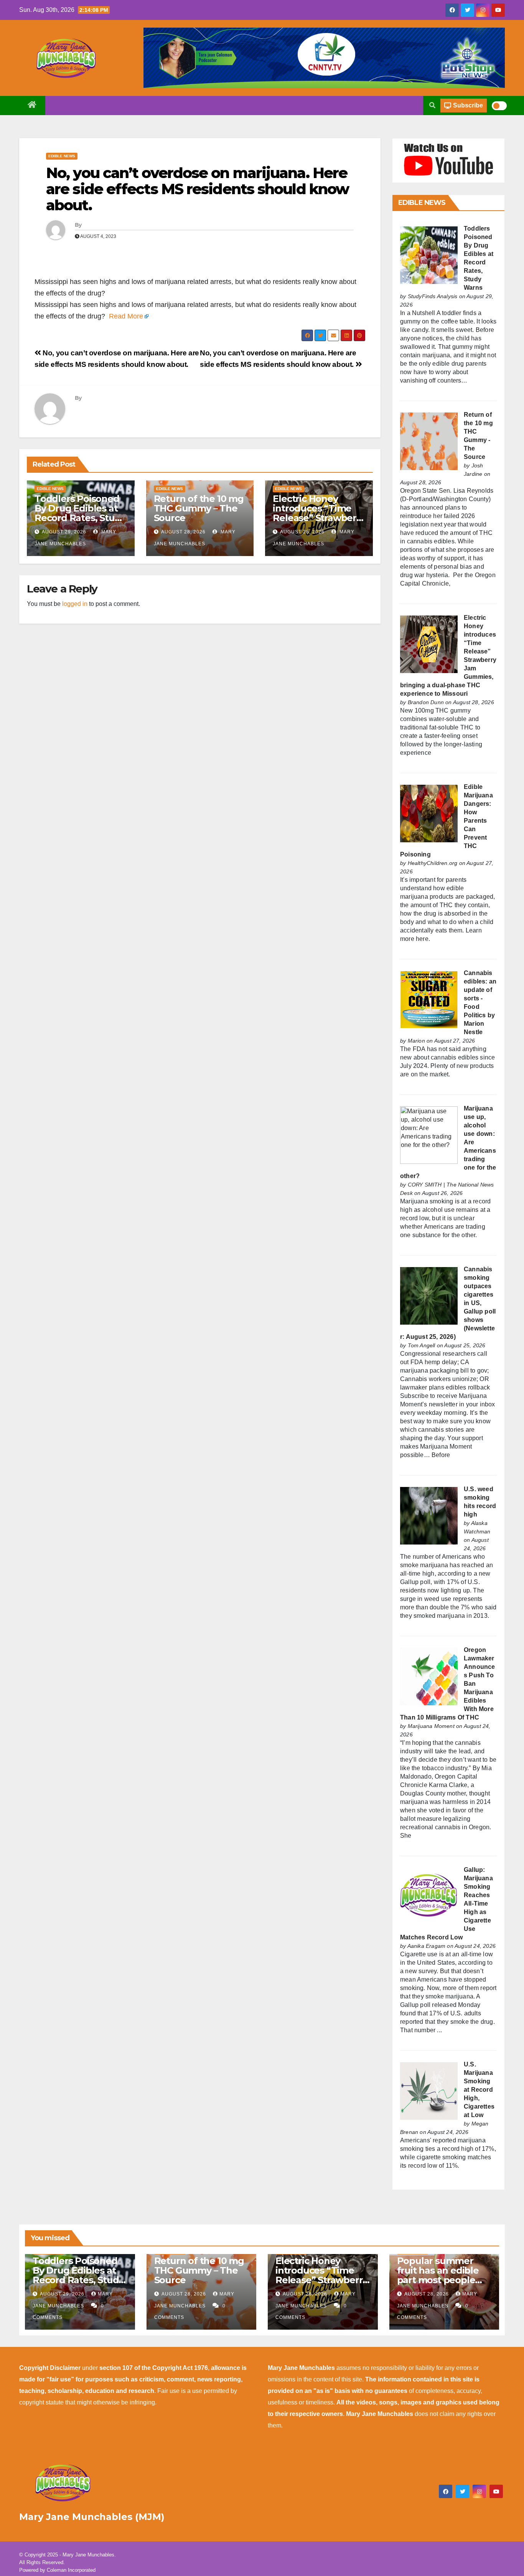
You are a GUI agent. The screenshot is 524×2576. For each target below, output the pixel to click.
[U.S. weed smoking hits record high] (429, 1515)
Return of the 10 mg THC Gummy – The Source (199, 508)
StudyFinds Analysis (433, 296)
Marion (416, 1041)
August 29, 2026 (64, 532)
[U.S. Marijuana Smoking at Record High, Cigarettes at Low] (429, 2090)
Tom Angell (422, 1345)
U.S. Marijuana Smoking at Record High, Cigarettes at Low (479, 2090)
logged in (75, 604)
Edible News (62, 156)
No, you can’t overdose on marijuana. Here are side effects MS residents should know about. (197, 189)
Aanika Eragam (427, 1946)
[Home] (32, 106)
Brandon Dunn (426, 702)
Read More (126, 316)
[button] (432, 105)
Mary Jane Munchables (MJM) (92, 2517)
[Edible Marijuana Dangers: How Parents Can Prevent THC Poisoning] (429, 813)
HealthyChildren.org (433, 863)
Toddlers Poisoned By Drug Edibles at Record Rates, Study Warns (80, 513)
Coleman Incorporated (71, 2570)
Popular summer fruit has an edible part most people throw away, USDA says (438, 2280)
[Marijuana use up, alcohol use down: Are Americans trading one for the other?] (429, 1135)
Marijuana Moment (431, 1726)
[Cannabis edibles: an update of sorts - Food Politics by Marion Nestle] (429, 999)
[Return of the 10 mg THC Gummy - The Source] (429, 441)
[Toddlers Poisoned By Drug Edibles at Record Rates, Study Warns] (429, 255)
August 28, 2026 (183, 532)
